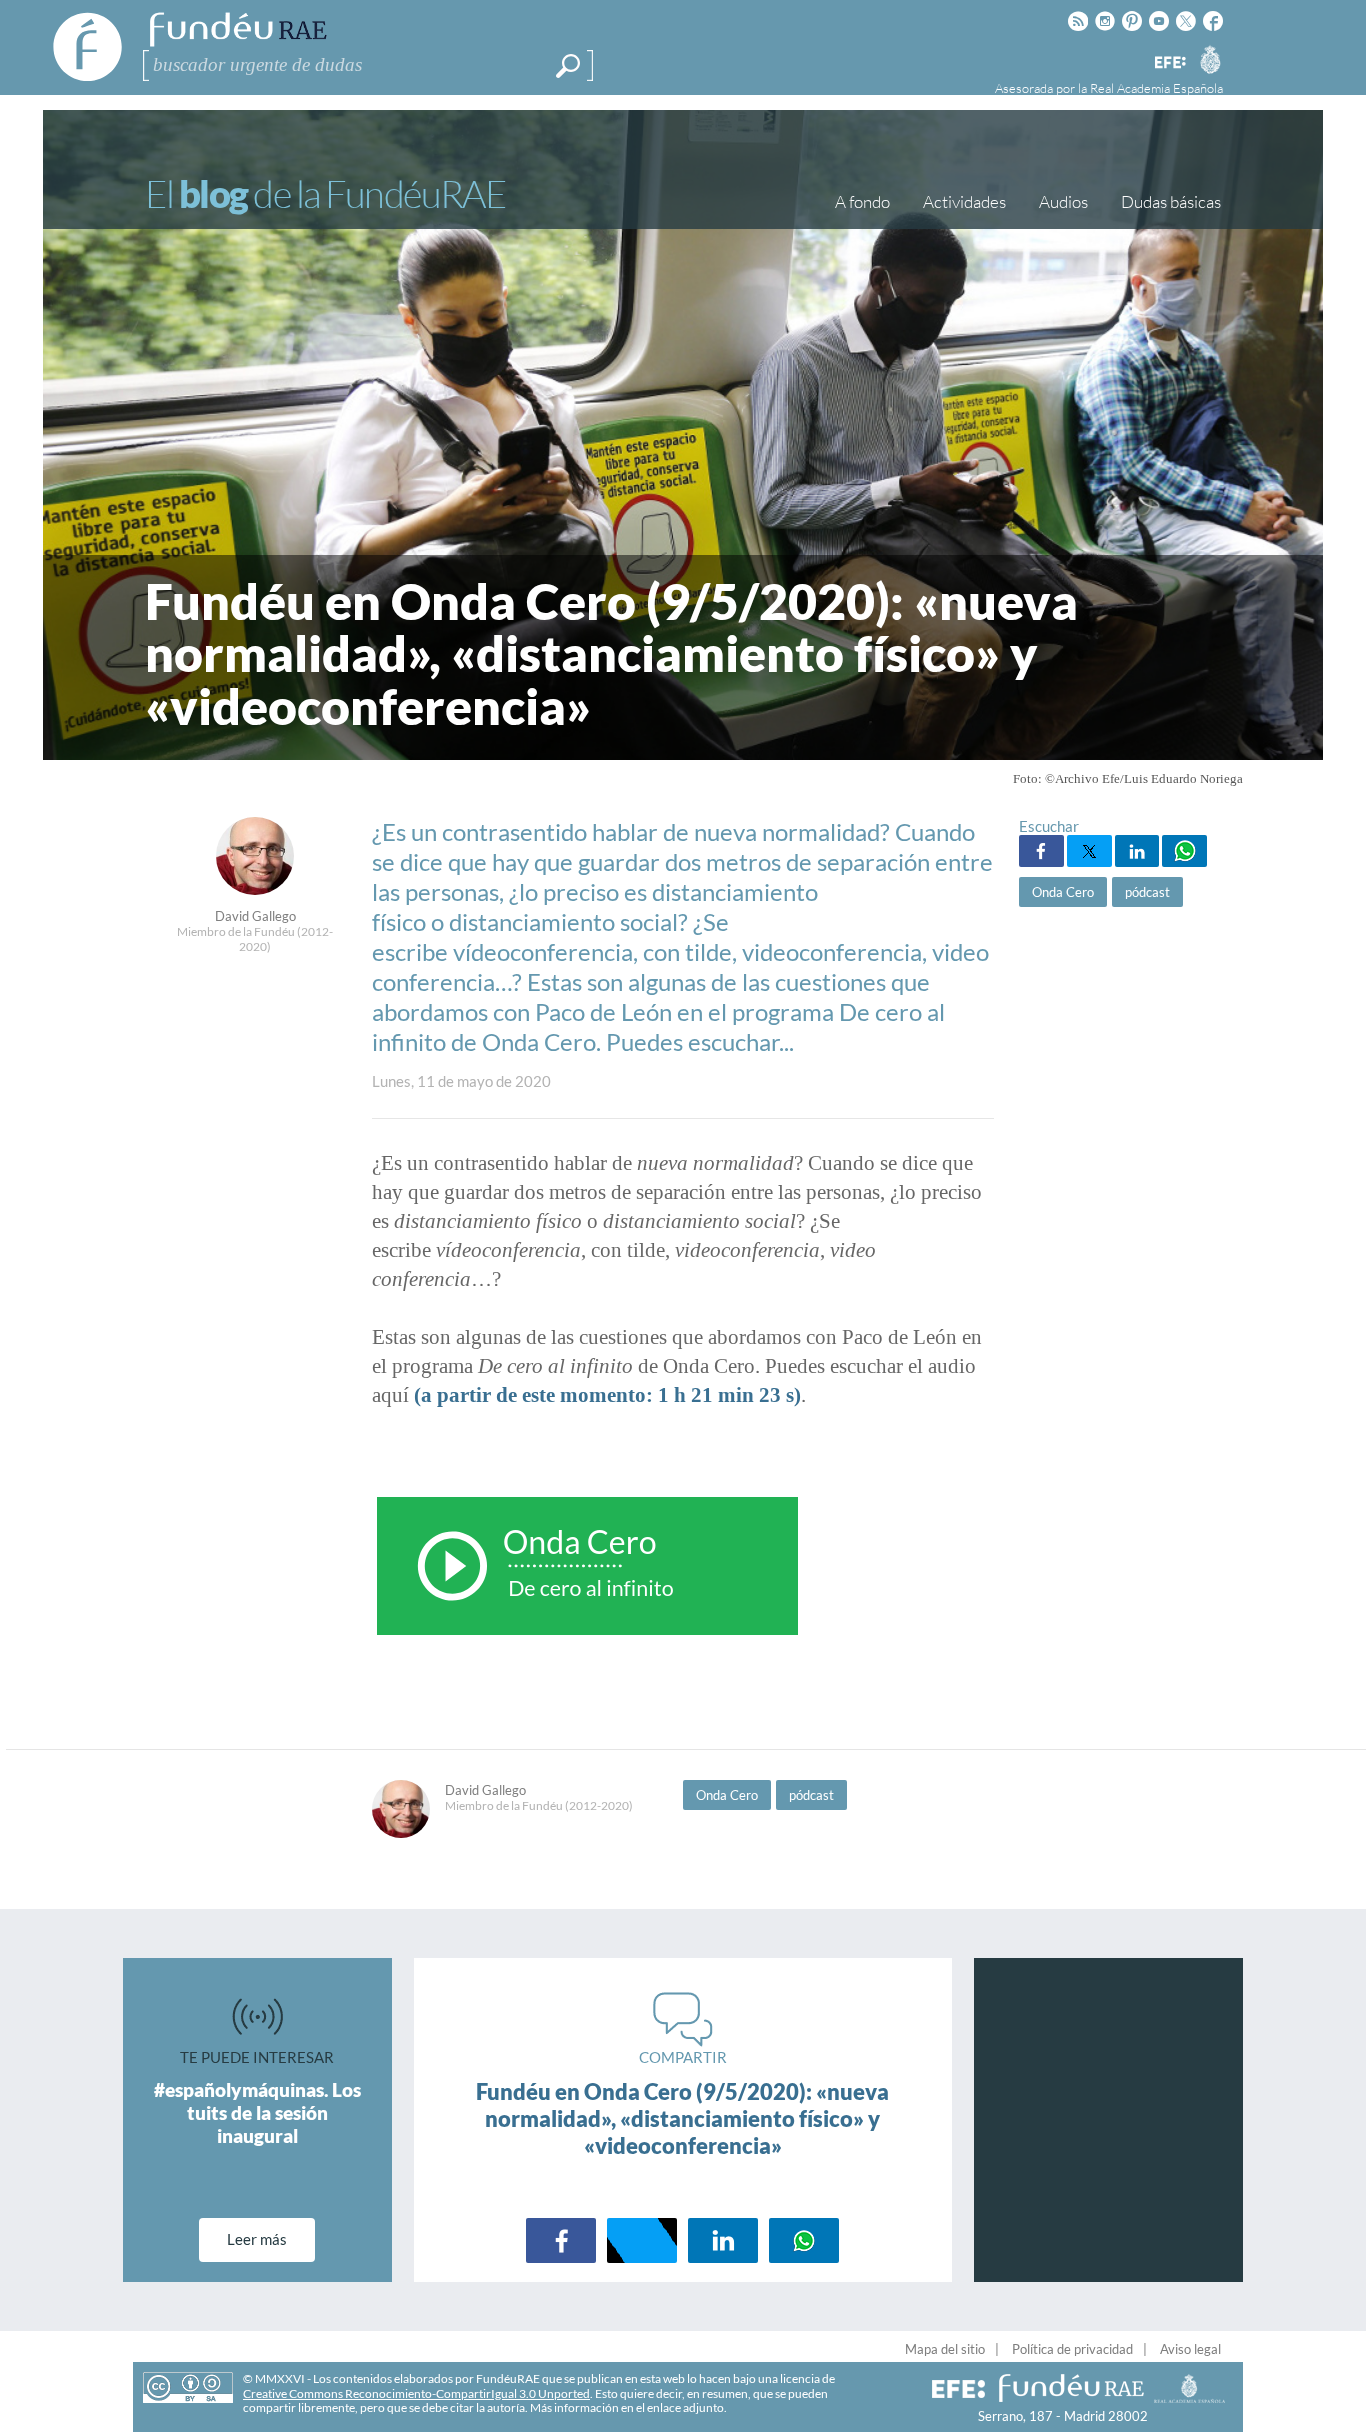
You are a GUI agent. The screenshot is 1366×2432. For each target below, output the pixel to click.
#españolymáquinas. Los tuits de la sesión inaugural (257, 2112)
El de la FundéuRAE (325, 193)
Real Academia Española (1156, 88)
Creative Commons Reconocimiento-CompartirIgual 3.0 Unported (416, 2393)
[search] (568, 66)
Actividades (964, 201)
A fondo (862, 201)
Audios (1063, 201)
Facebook (1041, 851)
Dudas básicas (1171, 201)
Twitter (1089, 851)
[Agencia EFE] (1169, 63)
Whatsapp (1184, 851)
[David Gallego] (255, 889)
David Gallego (255, 916)
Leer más (257, 2239)
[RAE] (1210, 59)
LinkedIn (1137, 851)
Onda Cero (1063, 892)
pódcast (1147, 892)
